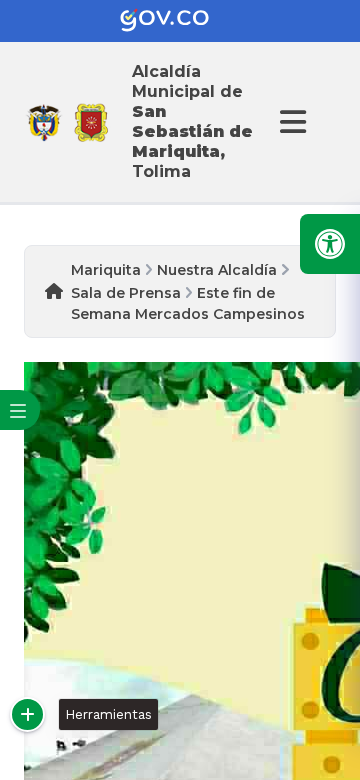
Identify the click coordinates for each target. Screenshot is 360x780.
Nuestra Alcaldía (217, 270)
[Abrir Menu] (290, 122)
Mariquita (106, 270)
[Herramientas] (27, 714)
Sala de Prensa (126, 293)
